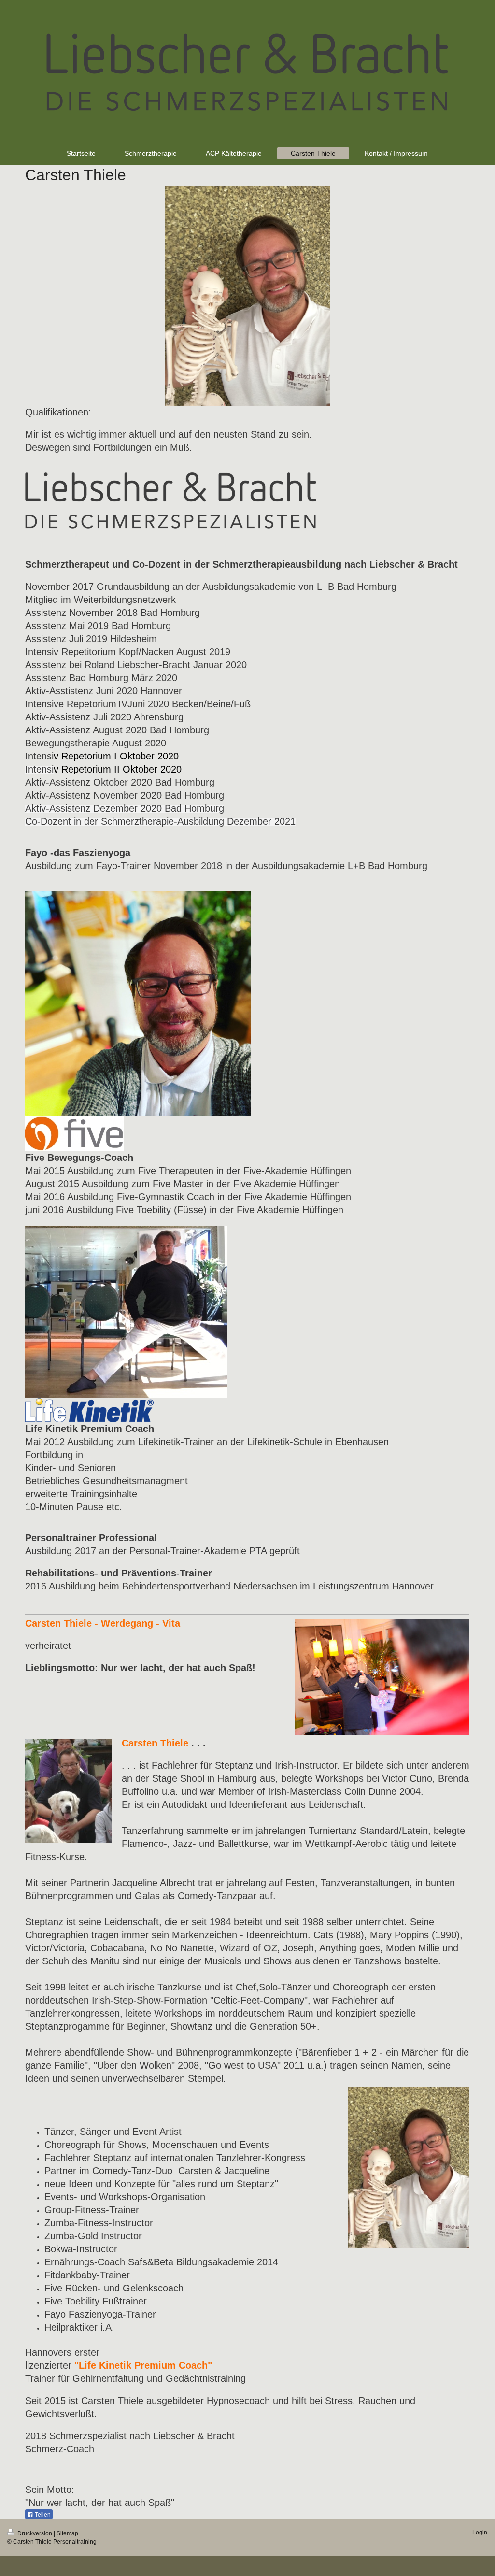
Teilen (42, 2515)
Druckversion (35, 2533)
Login (480, 2533)
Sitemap (67, 2533)
